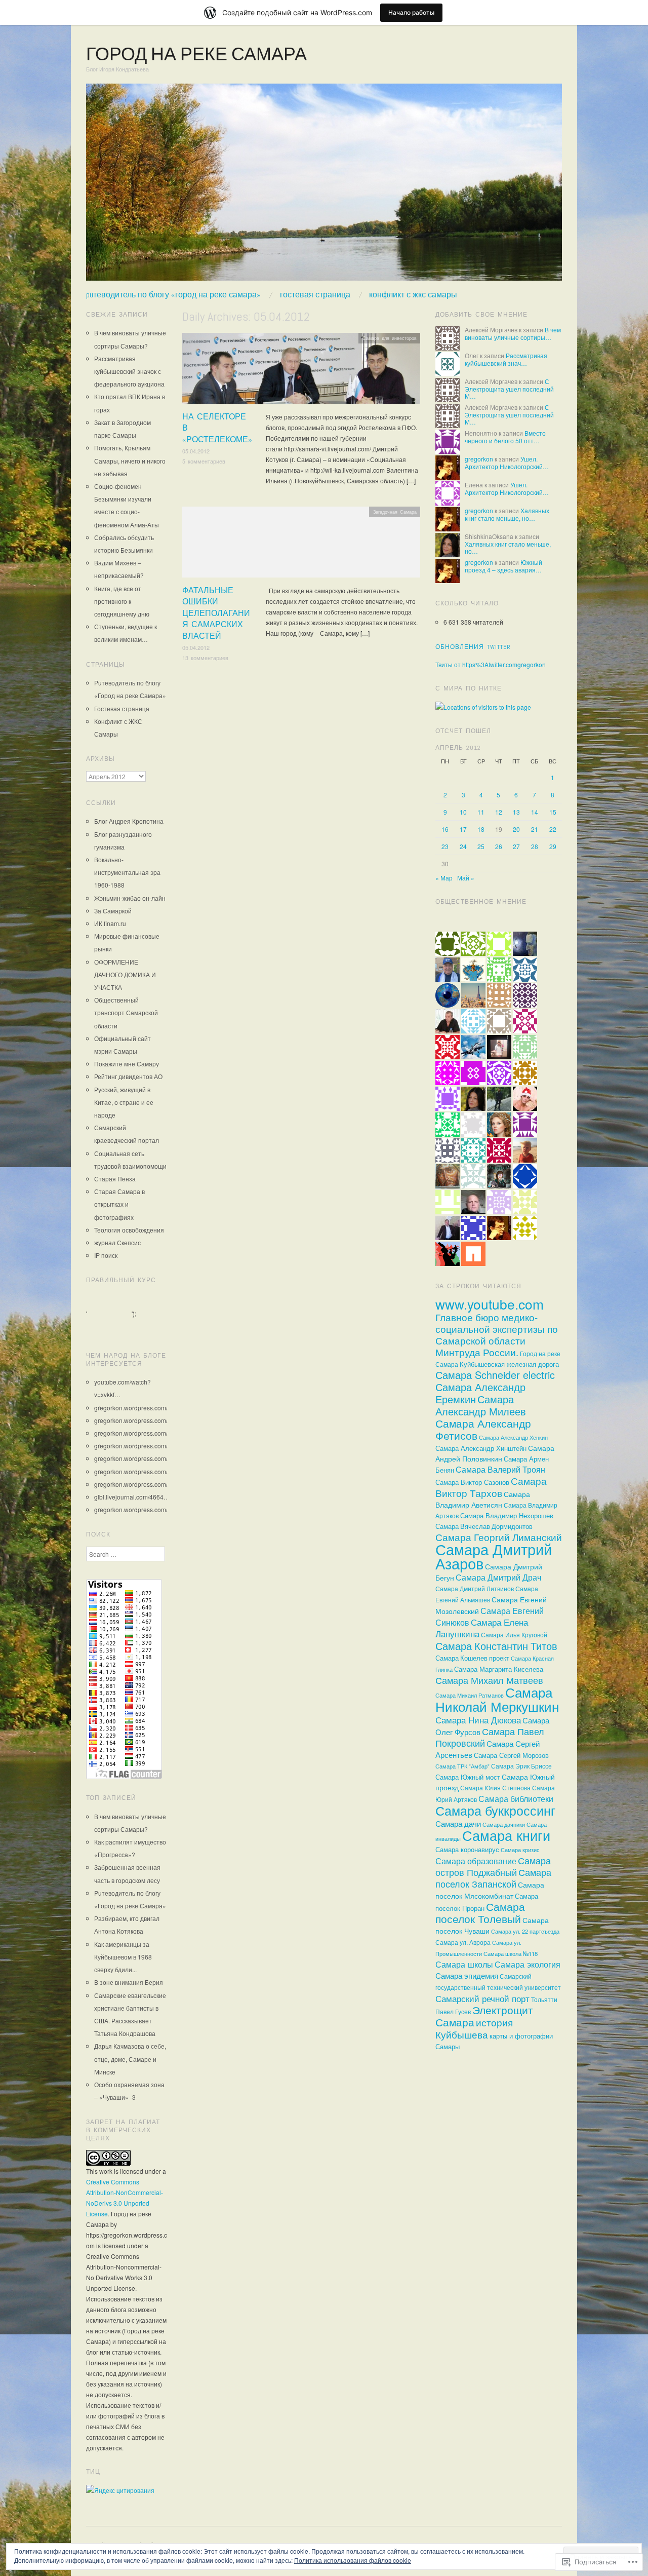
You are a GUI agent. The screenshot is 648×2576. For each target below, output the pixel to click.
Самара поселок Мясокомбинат (490, 1890)
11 (481, 812)
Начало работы (411, 12)
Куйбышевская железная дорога (509, 1364)
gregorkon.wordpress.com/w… (136, 1408)
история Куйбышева (474, 2028)
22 (553, 829)
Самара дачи (458, 1823)
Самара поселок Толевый (480, 1912)
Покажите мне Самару (127, 1064)
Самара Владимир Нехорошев (507, 1515)
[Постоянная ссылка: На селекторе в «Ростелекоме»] (301, 371)
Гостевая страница (315, 295)
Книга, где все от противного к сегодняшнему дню (122, 601)
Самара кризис (520, 1850)
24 (463, 846)
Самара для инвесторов (390, 338)
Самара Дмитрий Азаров (494, 1556)
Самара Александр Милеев (481, 1405)
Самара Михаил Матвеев (489, 1680)
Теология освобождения (129, 1230)
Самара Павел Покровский (490, 1737)
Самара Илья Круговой (514, 1635)
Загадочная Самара (395, 512)
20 (516, 829)
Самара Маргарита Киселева (499, 1669)
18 (481, 829)
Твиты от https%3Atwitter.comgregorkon (491, 664)
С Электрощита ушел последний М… (509, 389)
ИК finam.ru (110, 923)
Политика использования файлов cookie (353, 2560)
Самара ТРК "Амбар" (462, 1766)
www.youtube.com (490, 1304)
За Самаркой (113, 911)
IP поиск (106, 1255)
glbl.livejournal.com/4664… (132, 1497)
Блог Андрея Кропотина (129, 821)
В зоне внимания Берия (129, 1982)
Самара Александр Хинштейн (481, 1448)
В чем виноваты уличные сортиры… (513, 333)
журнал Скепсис (117, 1242)
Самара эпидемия (467, 1975)
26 (499, 846)
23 (445, 846)
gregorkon (479, 459)
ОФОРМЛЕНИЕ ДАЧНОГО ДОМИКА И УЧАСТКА (125, 974)
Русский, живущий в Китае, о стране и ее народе (124, 1102)
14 (535, 812)
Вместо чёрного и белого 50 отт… (505, 436)
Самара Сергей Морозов (511, 1755)
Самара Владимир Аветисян (483, 1499)
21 (535, 829)
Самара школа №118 (511, 1953)
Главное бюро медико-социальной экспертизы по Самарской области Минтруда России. (497, 1335)
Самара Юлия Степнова (495, 1788)
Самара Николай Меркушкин (497, 1699)
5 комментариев (204, 461)
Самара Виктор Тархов (491, 1487)
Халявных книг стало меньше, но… (507, 514)
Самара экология (528, 1964)
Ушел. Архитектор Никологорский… (507, 462)
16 (445, 829)
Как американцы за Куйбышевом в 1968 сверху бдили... (123, 1957)
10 (463, 812)
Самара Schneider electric (495, 1375)
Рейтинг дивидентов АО (128, 1076)
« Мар (444, 878)
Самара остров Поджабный (493, 1866)
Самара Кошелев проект (472, 1658)
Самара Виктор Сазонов (472, 1482)
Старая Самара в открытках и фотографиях (119, 1204)
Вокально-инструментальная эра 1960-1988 (127, 872)
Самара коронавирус (467, 1849)
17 (463, 829)
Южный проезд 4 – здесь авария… (503, 566)
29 (553, 846)
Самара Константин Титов (496, 1646)
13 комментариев (205, 658)
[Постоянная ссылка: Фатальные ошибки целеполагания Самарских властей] (301, 545)
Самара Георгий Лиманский (499, 1537)
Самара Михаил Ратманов (470, 1695)
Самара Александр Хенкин (513, 1437)
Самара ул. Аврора (463, 1942)
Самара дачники (504, 1824)
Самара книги (506, 1835)
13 (516, 812)
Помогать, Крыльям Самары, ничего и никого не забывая (130, 460)
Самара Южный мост (468, 1777)
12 (499, 812)
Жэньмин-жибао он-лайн (130, 898)
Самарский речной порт (482, 1998)
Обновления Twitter (473, 647)
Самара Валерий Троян (500, 1469)
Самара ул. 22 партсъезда (525, 1931)
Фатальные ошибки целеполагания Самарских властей (216, 613)
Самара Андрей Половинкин (495, 1453)
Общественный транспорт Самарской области (126, 1012)
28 (535, 846)
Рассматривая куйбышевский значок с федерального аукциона (129, 371)
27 (516, 846)
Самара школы (464, 1964)
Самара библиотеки (516, 1799)
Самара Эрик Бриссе (521, 1766)
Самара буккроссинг (495, 1810)
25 (481, 846)
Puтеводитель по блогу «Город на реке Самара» (173, 295)
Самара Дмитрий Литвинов (475, 1589)
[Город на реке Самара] (324, 186)
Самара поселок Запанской (493, 1878)
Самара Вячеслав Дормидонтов (484, 1526)
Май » (466, 878)
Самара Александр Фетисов (483, 1429)
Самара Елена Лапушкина (482, 1628)
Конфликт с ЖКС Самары (413, 295)
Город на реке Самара (196, 54)
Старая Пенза (115, 1179)
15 (553, 812)
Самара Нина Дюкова (478, 1720)
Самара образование (476, 1861)
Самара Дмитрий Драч (498, 1577)
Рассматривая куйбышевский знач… (506, 359)
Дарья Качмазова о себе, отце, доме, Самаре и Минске (130, 2059)
